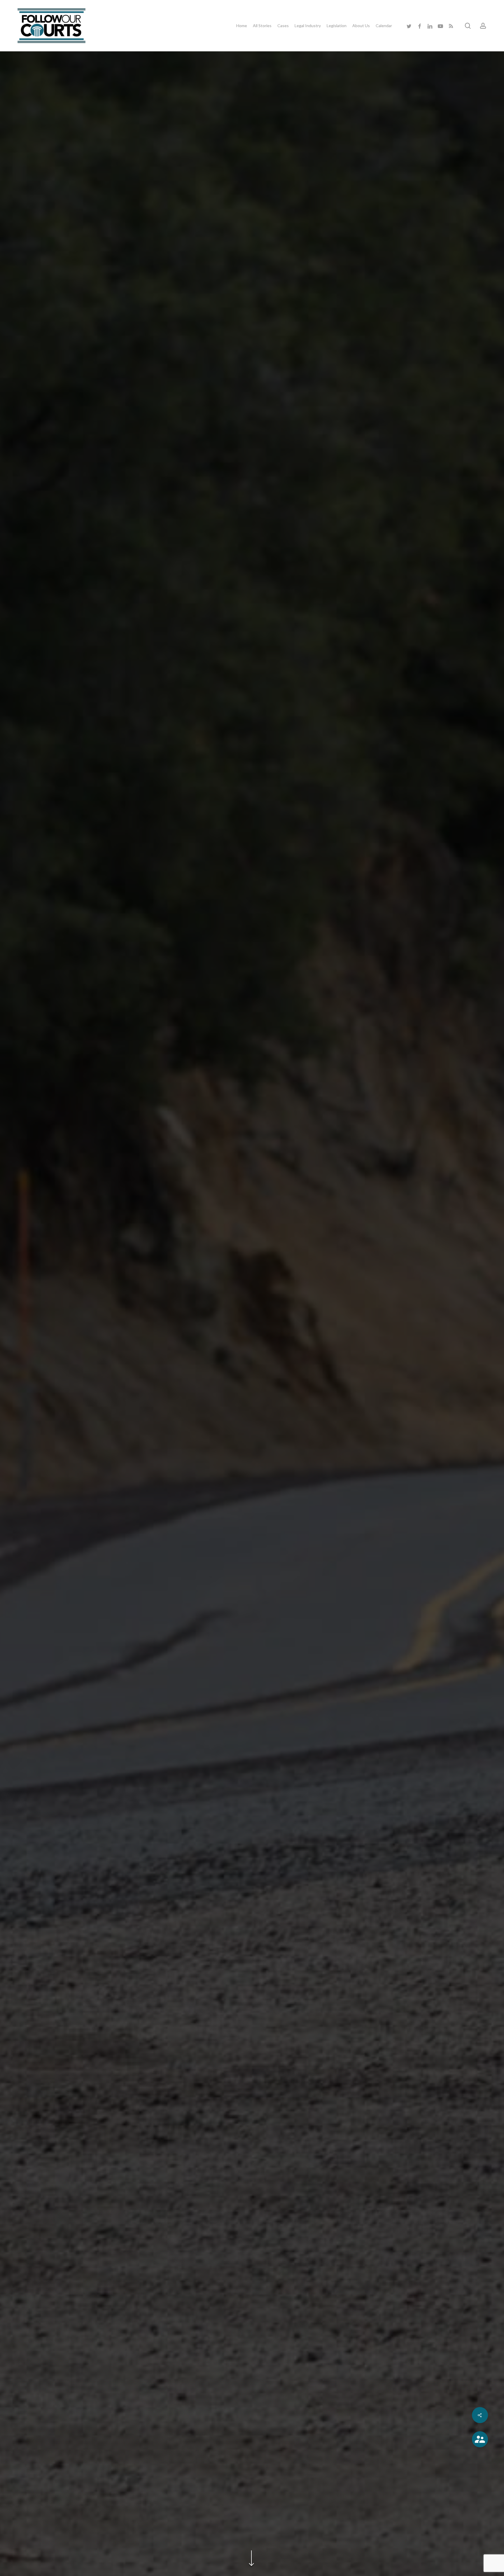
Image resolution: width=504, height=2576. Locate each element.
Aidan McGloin (252, 1445)
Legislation (252, 1373)
